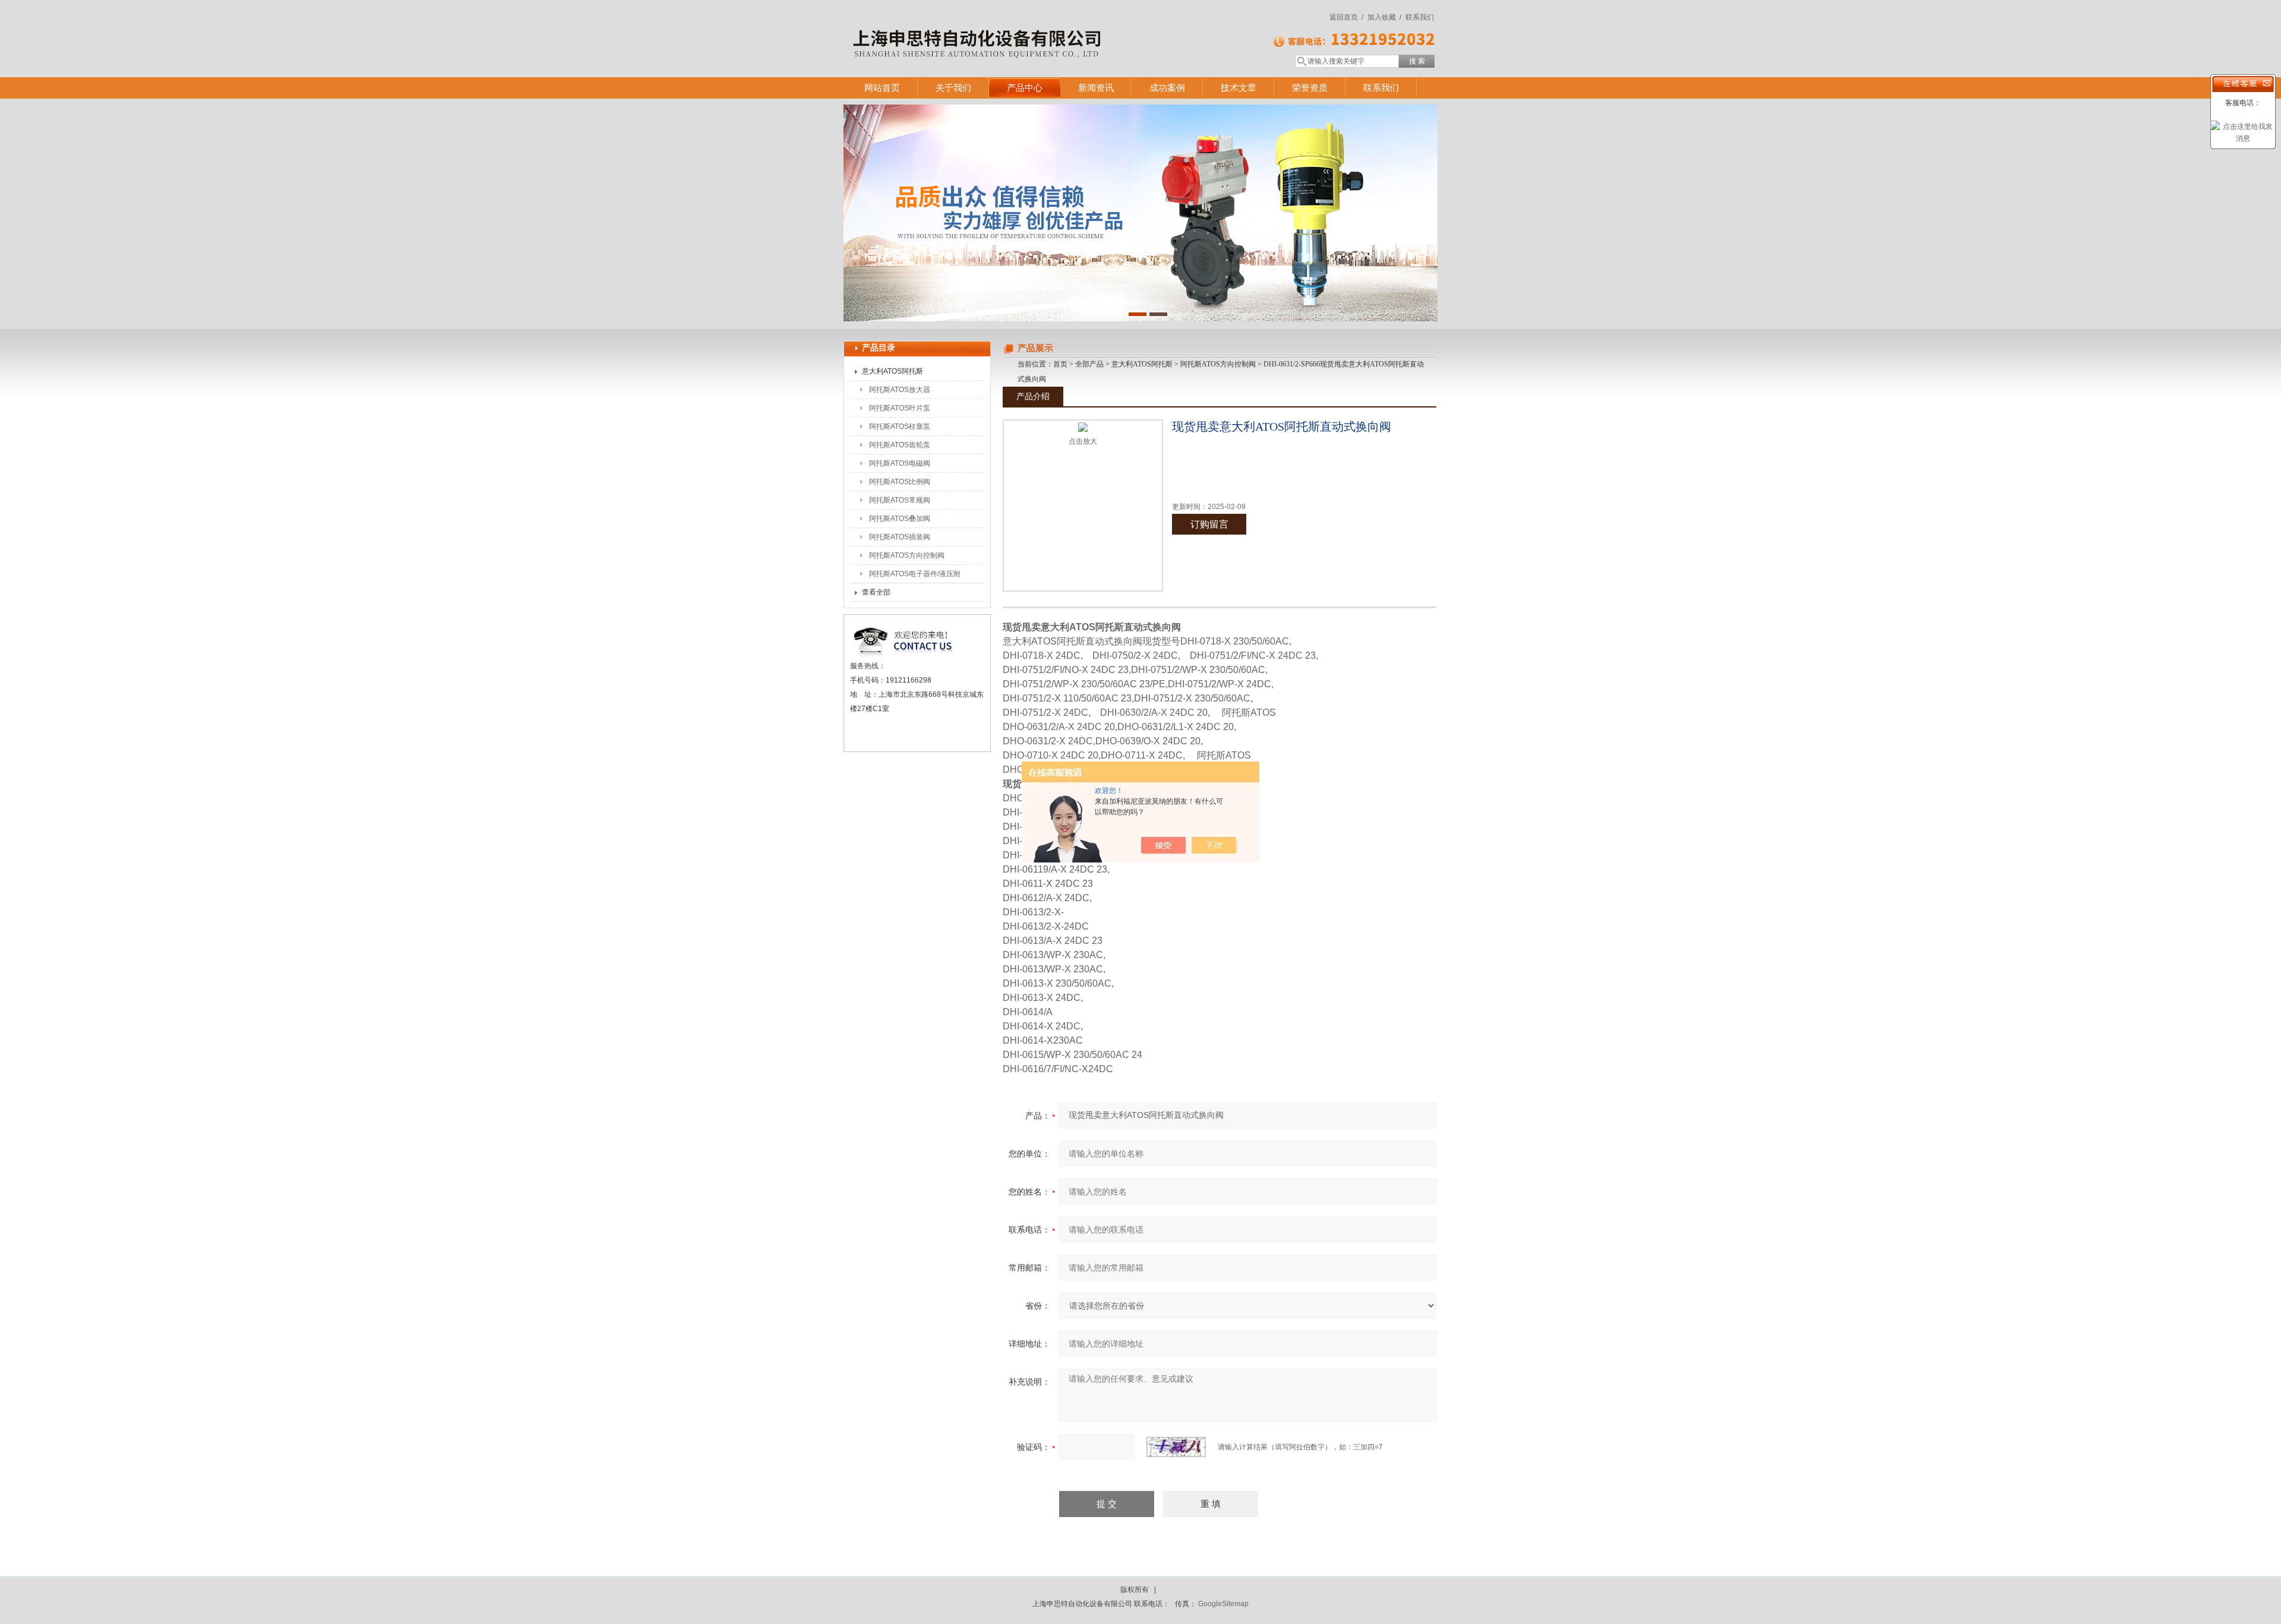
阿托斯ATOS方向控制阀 (907, 555)
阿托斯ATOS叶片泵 (900, 408)
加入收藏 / (1384, 17)
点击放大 (1083, 441)
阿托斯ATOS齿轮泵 (900, 445)
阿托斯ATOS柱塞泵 (900, 426)
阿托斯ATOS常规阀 (900, 500)
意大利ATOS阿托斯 (893, 371)
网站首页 (882, 88)
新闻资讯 (1096, 88)
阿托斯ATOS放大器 (900, 390)
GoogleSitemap (1223, 1604)
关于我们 (953, 88)
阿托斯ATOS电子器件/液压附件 (915, 576)
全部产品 (1089, 364)
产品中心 (1025, 88)
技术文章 (1239, 88)
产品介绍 (1033, 396)
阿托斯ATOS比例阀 (900, 482)
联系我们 (1420, 17)
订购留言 (1209, 524)
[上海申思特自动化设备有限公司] (1016, 27)
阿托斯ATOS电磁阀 (900, 463)
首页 (1060, 364)
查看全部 (876, 592)
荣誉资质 (1310, 88)
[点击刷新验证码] (1176, 1447)
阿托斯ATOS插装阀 (900, 537)
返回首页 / (1346, 17)
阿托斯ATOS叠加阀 (900, 519)
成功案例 (1167, 88)
